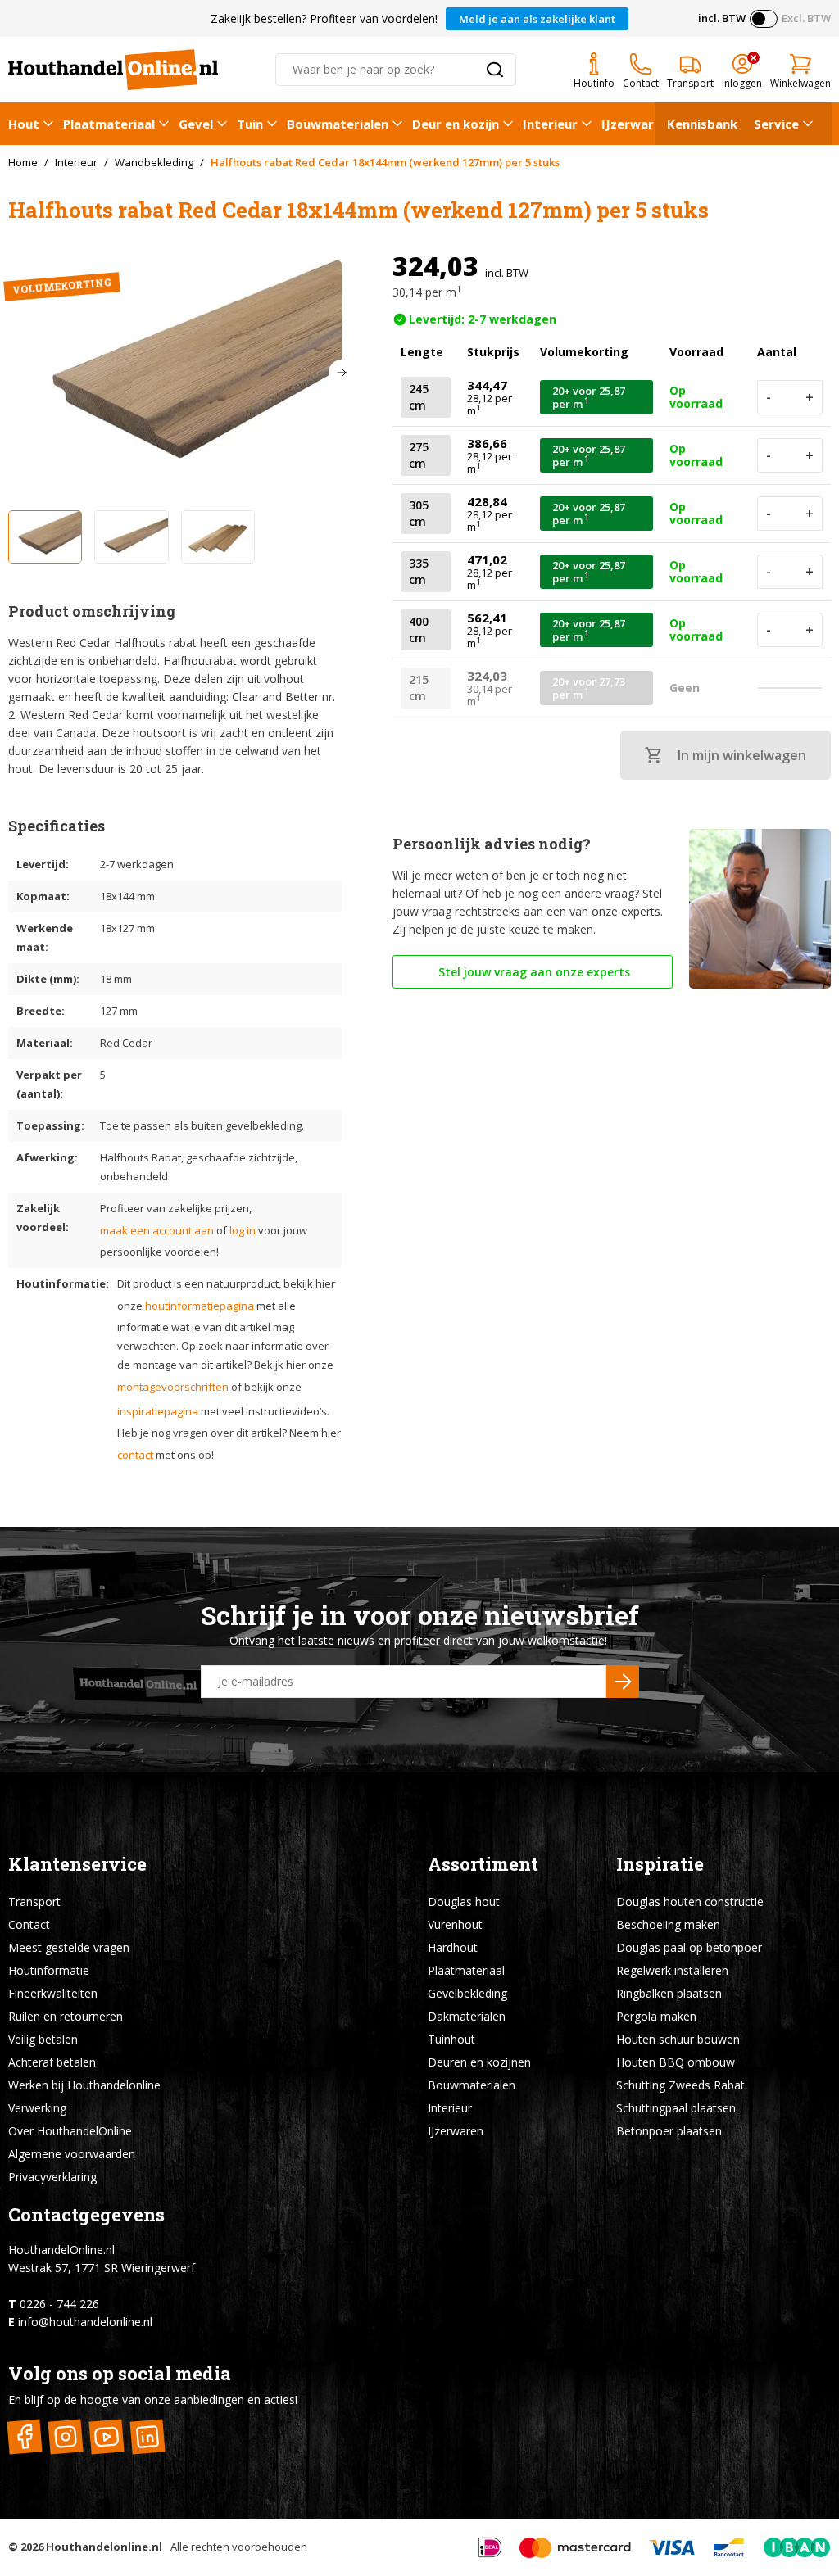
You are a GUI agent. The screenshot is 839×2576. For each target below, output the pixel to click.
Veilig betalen (43, 2039)
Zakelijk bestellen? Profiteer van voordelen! (324, 18)
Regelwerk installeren (672, 1970)
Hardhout (453, 1947)
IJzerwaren (635, 124)
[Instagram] (65, 2436)
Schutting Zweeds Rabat (680, 2085)
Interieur (550, 124)
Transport (34, 1901)
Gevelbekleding (467, 1993)
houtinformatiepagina (200, 1306)
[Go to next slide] (342, 373)
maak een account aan (157, 1230)
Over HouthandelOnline (70, 2131)
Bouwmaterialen (338, 124)
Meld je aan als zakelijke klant (537, 19)
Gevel (196, 124)
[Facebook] (24, 2436)
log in (243, 1230)
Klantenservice (77, 1864)
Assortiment (483, 1864)
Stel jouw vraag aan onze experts (533, 972)
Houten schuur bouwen (678, 2039)
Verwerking (37, 2108)
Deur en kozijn (456, 124)
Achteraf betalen (52, 2062)
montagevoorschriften (173, 1387)
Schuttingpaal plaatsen (676, 2108)
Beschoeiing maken (668, 1924)
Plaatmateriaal (109, 124)
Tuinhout (451, 2039)
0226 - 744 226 (59, 2304)
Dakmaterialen (467, 2016)
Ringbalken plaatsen (669, 1993)
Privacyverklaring (52, 2177)
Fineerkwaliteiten (53, 1993)
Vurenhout (455, 1924)
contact (135, 1455)
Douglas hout (464, 1901)
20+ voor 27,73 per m (589, 688)
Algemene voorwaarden (72, 2154)
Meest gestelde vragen (69, 1947)
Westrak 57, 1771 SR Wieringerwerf (102, 2268)
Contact (29, 1924)
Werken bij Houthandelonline (84, 2085)
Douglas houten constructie (690, 1901)
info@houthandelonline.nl (85, 2322)
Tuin (250, 124)
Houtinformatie (49, 1970)
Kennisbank (702, 124)
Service (776, 124)
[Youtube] (106, 2436)
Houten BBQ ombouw (676, 2062)
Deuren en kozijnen (479, 2062)
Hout (24, 124)
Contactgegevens (86, 2214)
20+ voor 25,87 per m (589, 397)
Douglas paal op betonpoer (689, 1947)
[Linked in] (147, 2436)
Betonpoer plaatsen (669, 2131)
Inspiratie (660, 1864)
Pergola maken (656, 2016)
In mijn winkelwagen (742, 755)
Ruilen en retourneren (66, 2016)
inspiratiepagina (158, 1411)
